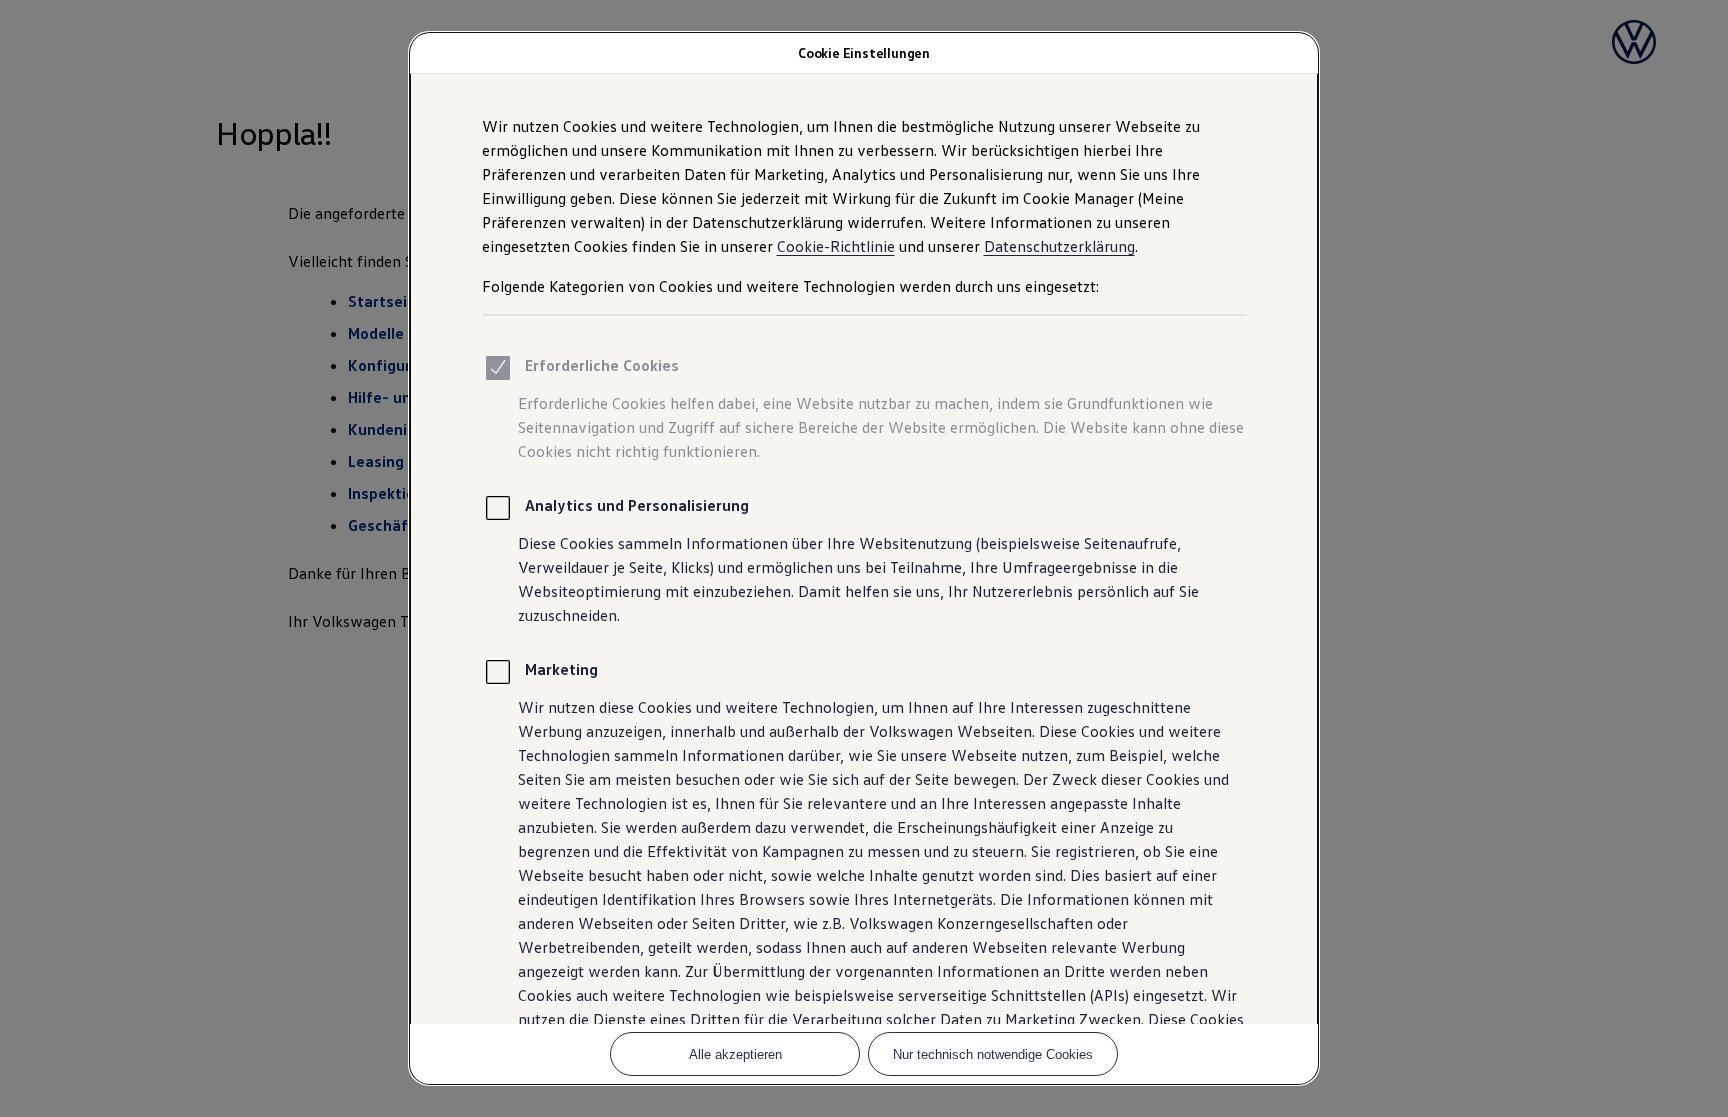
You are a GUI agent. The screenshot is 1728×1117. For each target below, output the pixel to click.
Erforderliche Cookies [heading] (602, 365)
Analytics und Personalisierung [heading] (637, 505)
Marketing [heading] (561, 669)
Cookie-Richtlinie (836, 246)
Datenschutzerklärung (1059, 246)
